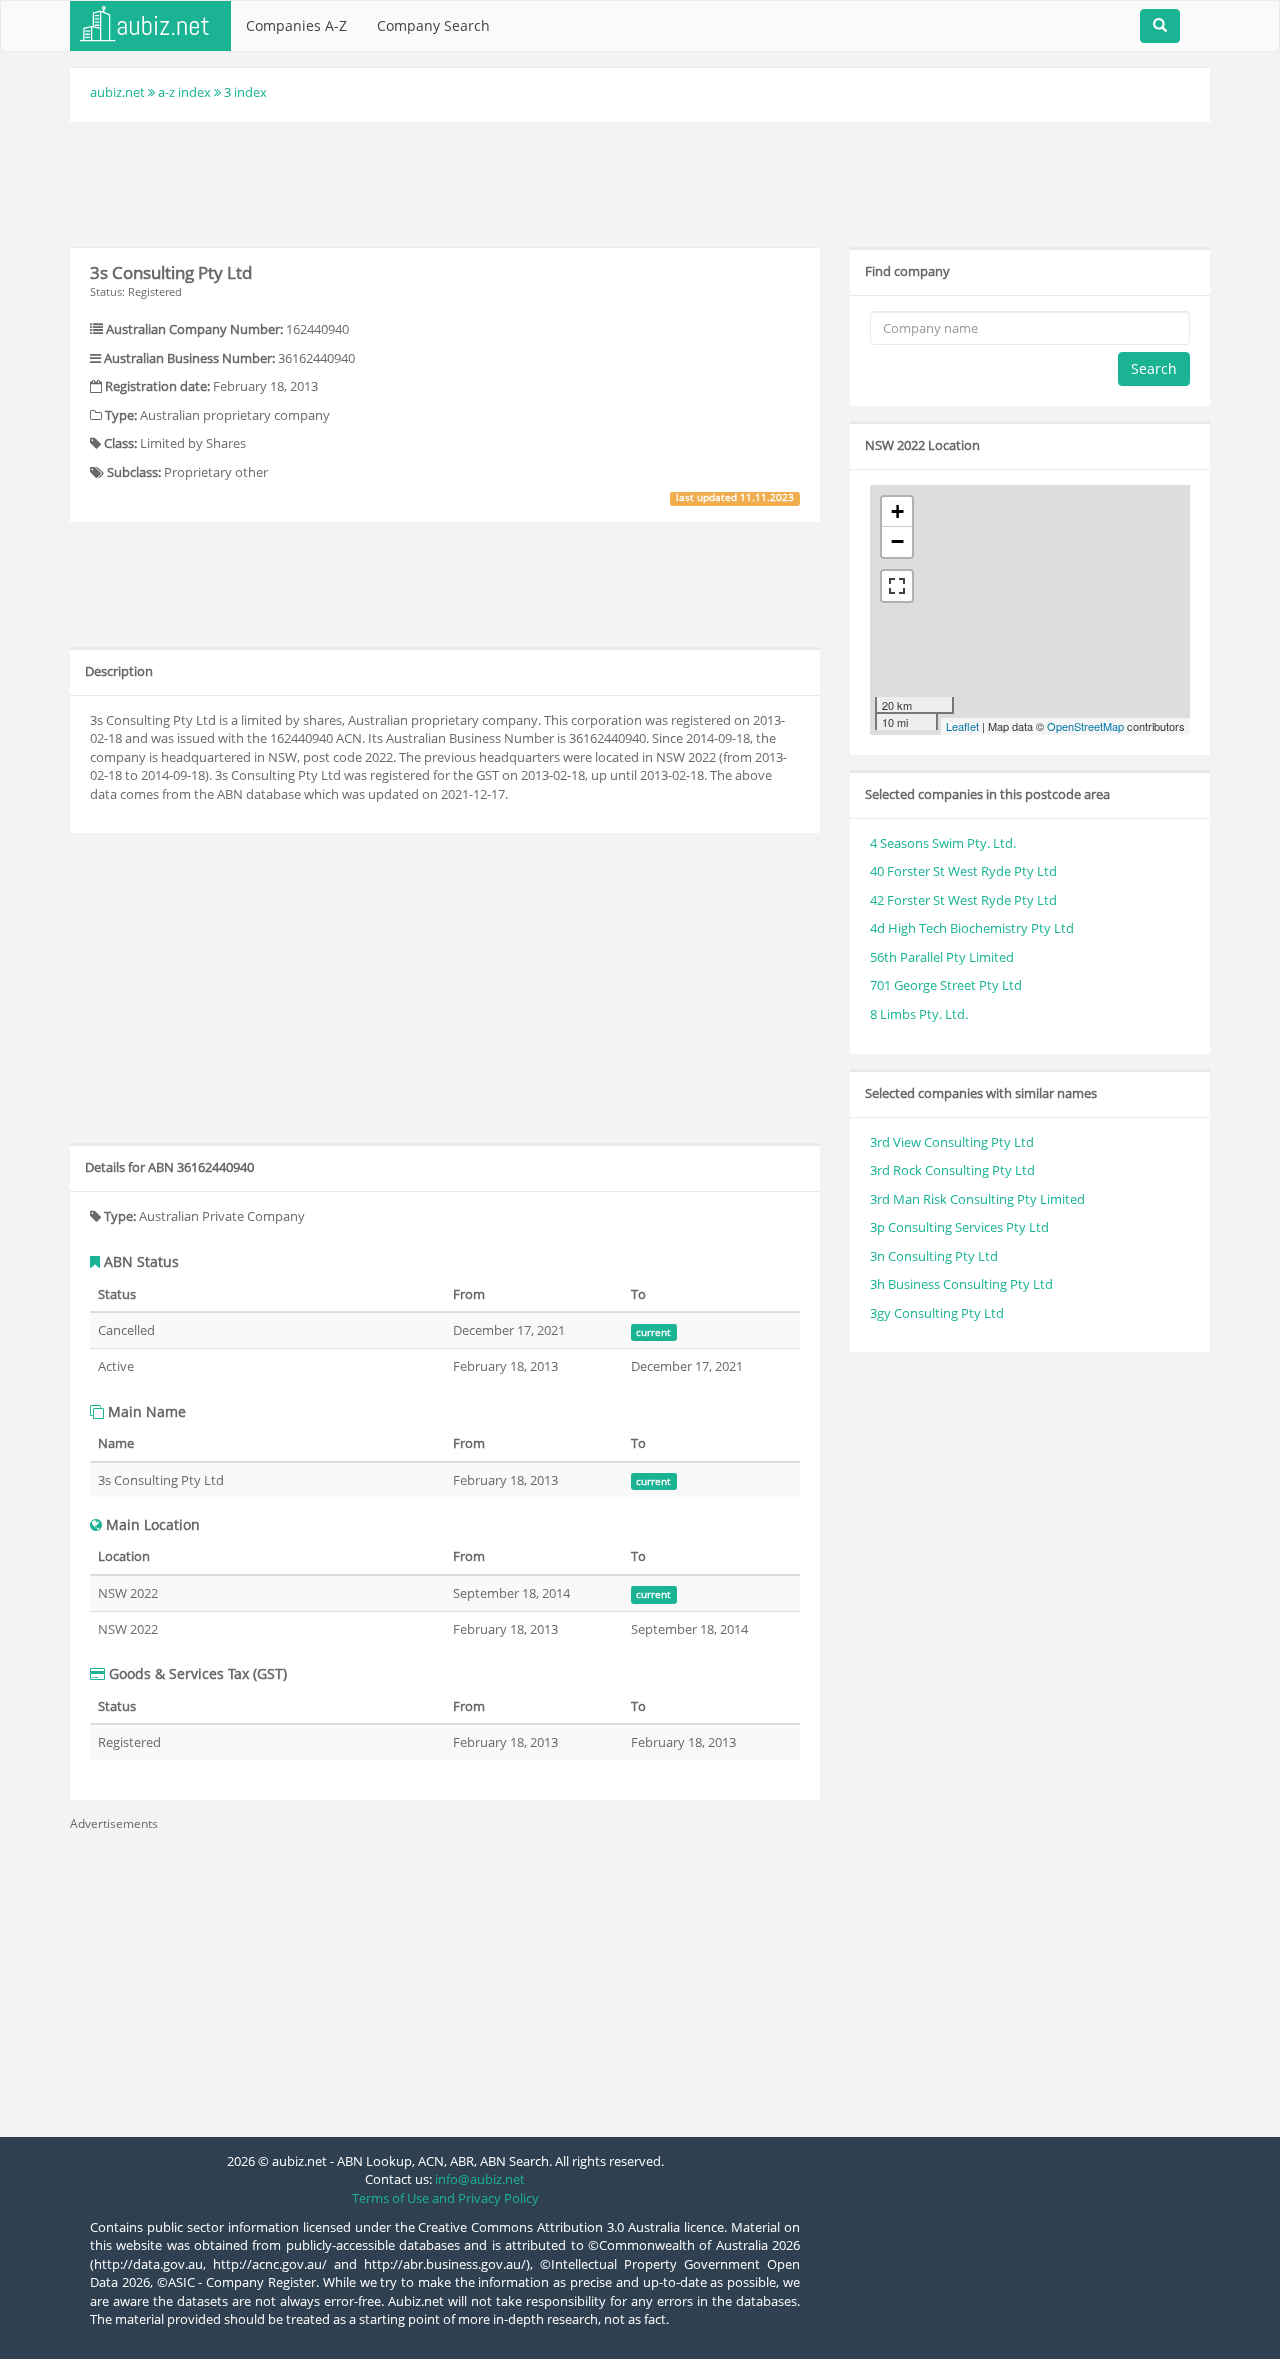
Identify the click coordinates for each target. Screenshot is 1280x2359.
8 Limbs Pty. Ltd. (919, 1014)
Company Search (433, 25)
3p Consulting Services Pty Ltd (959, 1227)
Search (1154, 368)
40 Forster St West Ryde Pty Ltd (963, 871)
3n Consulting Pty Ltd (934, 1256)
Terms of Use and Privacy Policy (445, 2198)
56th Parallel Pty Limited (942, 957)
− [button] (897, 541)
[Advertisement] (640, 182)
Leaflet (962, 726)
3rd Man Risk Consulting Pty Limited (977, 1199)
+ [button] (897, 511)
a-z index (184, 92)
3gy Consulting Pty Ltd (937, 1313)
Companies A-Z (296, 25)
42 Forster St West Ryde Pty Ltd (963, 900)
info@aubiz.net (480, 2179)
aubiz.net (117, 92)
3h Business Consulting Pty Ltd (961, 1284)
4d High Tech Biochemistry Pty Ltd (972, 928)
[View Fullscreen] (897, 586)
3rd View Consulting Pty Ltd (952, 1142)
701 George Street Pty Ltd (946, 985)
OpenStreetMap (1085, 726)
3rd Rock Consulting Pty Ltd (952, 1170)
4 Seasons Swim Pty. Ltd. (943, 843)
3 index (245, 92)
